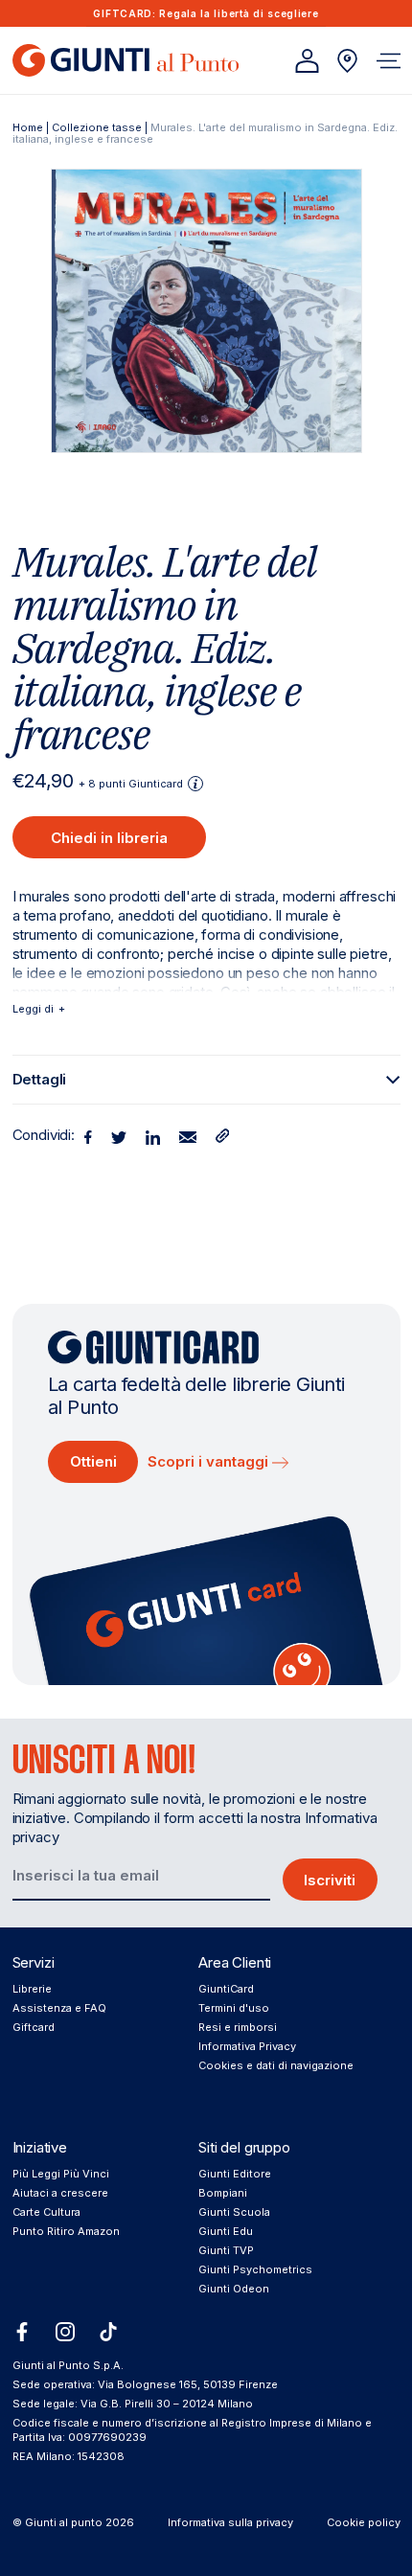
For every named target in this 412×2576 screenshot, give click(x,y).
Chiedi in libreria (109, 838)
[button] (389, 61)
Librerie (32, 1989)
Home (28, 127)
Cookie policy (364, 2522)
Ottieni (93, 1461)
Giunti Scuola (234, 2212)
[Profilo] (307, 61)
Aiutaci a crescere (60, 2193)
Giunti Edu (226, 2231)
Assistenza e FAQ (59, 2008)
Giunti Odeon (234, 2289)
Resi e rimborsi (238, 2027)
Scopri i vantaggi (210, 1461)
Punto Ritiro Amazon (66, 2231)
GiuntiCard (226, 1989)
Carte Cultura (46, 2212)
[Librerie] (347, 61)
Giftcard (34, 2027)
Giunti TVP (226, 2250)
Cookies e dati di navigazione (276, 2065)
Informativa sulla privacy (230, 2522)
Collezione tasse (97, 127)
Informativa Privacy (247, 2046)
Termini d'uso (234, 2008)
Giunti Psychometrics (255, 2269)
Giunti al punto (64, 2522)
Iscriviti (330, 1880)
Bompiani (223, 2193)
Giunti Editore (235, 2174)
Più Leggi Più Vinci (61, 2174)
